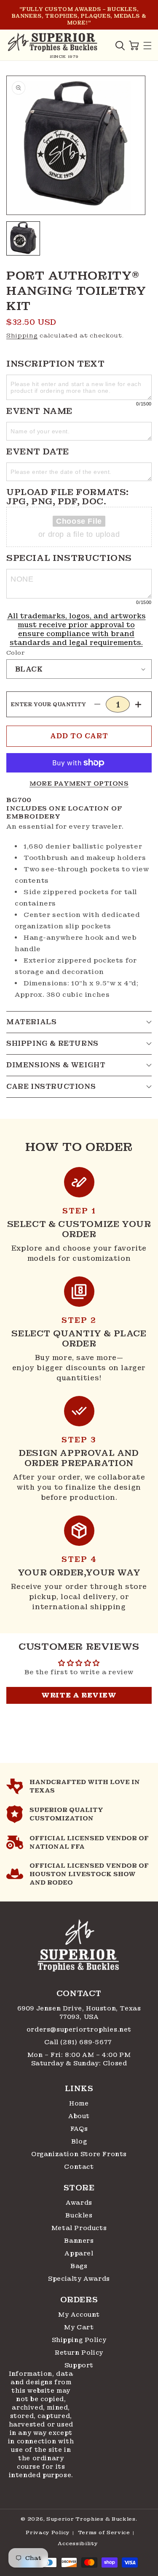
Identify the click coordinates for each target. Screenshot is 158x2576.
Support (79, 2365)
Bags (79, 2266)
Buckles (79, 2215)
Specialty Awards (79, 2279)
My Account (79, 2315)
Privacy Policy (48, 2532)
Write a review (79, 1695)
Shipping (22, 335)
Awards (79, 2203)
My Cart (79, 2327)
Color (16, 653)
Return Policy (79, 2353)
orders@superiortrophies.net (79, 2029)
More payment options (79, 783)
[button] (120, 46)
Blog (79, 2141)
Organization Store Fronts (79, 2154)
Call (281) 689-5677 (79, 2042)
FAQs (79, 2129)
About (79, 2116)
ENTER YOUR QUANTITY (49, 705)
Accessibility (78, 2543)
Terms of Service (104, 2532)
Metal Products (79, 2228)
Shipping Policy (79, 2340)
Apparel (79, 2253)
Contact (79, 2167)
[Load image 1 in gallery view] (23, 238)
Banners (79, 2241)
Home (79, 2103)
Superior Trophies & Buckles (91, 2519)
